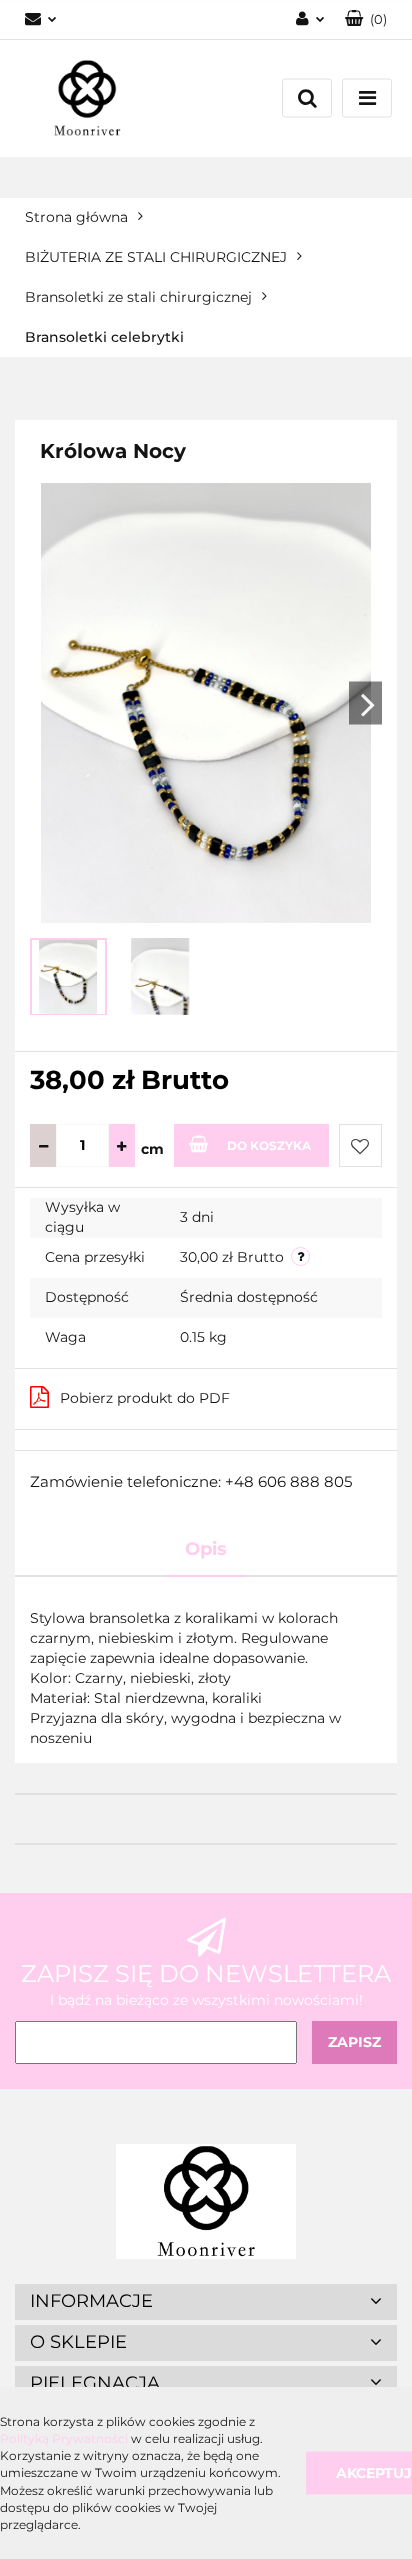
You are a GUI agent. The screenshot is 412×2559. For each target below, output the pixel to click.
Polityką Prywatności (64, 2438)
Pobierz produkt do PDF (145, 1398)
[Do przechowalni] (360, 1145)
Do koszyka (269, 1145)
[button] (366, 19)
